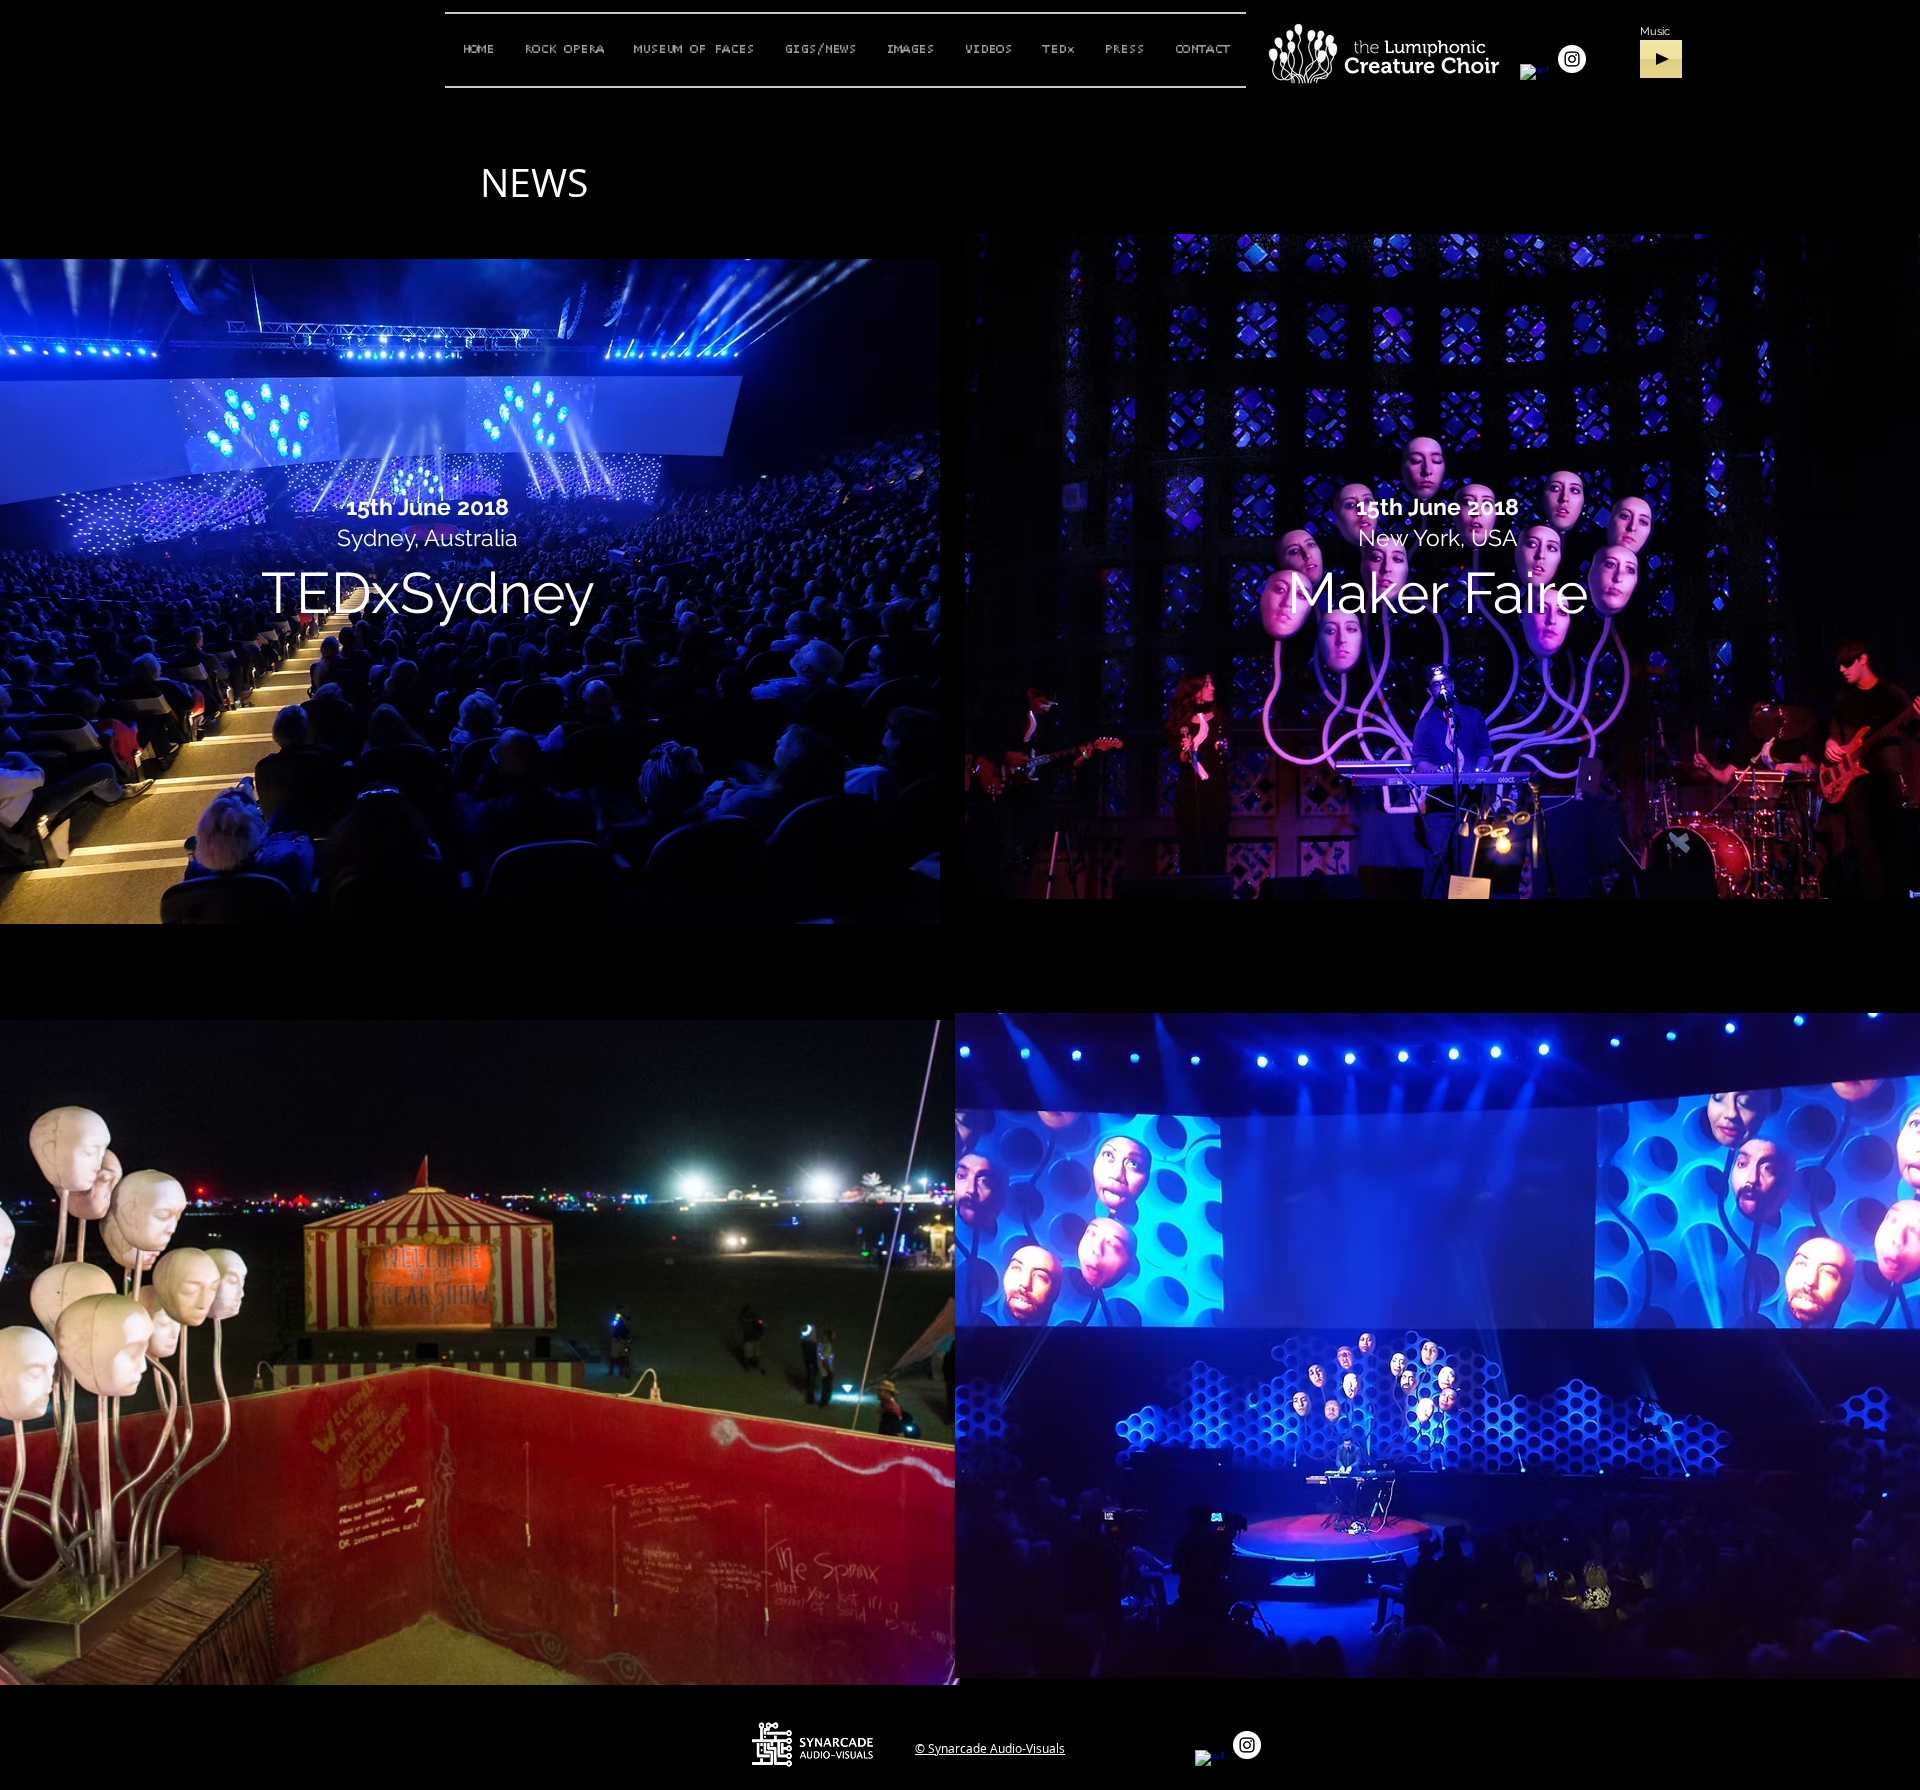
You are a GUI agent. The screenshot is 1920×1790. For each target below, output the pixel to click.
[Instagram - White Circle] (1572, 59)
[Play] (1661, 59)
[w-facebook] (1534, 78)
